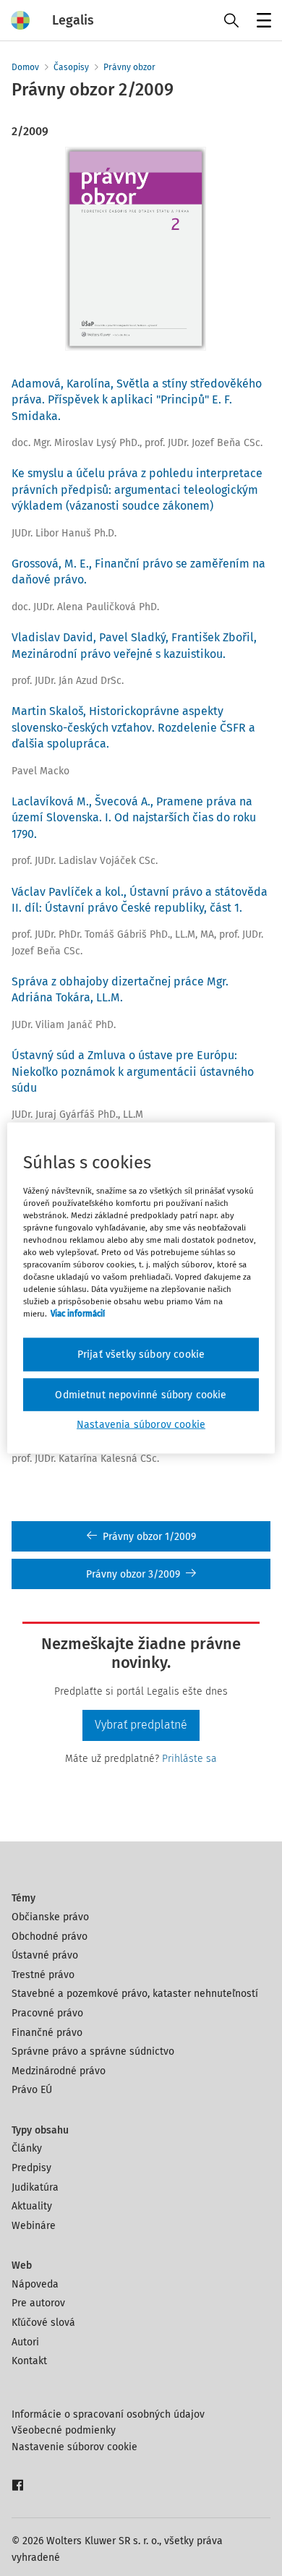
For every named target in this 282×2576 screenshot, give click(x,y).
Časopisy (71, 67)
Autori (25, 2342)
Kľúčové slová (43, 2323)
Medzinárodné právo (59, 2071)
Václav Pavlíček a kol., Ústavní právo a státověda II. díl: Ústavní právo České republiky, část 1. (140, 900)
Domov (25, 67)
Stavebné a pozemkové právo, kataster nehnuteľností (135, 1994)
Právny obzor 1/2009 (149, 1537)
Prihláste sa (189, 1759)
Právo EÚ (32, 2090)
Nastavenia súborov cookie (141, 1425)
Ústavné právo (45, 1955)
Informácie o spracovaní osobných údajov (108, 2414)
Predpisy (31, 2168)
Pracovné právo (47, 2013)
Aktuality (32, 2206)
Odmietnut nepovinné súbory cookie (141, 1394)
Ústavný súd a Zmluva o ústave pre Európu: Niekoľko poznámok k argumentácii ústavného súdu (133, 1071)
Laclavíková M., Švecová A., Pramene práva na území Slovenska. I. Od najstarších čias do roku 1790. (134, 818)
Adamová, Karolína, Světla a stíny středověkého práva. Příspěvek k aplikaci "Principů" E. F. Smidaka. (137, 400)
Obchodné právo (50, 1937)
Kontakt (29, 2361)
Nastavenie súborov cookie (74, 2447)
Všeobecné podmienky (64, 2430)
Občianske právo (50, 1917)
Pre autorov (38, 2303)
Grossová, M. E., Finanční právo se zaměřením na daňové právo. (138, 572)
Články (27, 2148)
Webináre (34, 2226)
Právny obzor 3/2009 (133, 1574)
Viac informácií (78, 1314)
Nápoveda (35, 2284)
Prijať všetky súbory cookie (141, 1355)
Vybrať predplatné (141, 1725)
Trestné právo (43, 1975)
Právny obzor (129, 67)
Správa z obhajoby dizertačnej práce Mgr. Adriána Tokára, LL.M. (120, 989)
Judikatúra (35, 2187)
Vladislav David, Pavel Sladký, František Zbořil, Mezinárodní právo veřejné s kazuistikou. (134, 645)
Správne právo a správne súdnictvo (93, 2051)
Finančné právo (47, 2033)
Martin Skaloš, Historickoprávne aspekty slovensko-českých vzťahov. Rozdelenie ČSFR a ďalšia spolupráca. (133, 727)
